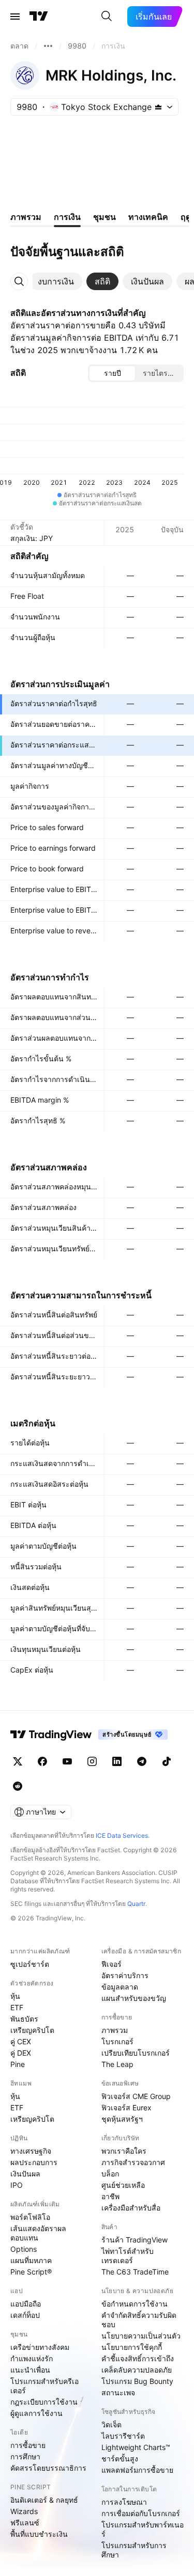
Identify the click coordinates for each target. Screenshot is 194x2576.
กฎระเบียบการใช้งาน (44, 2402)
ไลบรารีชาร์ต (123, 2436)
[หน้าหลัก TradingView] (39, 17)
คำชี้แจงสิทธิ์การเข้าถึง (138, 2358)
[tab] (56, 281)
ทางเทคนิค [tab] (148, 217)
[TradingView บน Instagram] (92, 1761)
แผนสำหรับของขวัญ (134, 1998)
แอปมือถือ (26, 2304)
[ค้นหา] (107, 17)
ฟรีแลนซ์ (25, 2523)
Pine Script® (31, 2272)
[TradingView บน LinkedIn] (117, 1761)
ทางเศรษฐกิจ (31, 2151)
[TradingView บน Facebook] (42, 1761)
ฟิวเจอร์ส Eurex (126, 2108)
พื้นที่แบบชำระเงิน (39, 2534)
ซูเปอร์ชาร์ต (30, 1964)
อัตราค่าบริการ (125, 1975)
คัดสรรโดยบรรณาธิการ (48, 2468)
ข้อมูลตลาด (120, 1987)
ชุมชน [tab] (105, 217)
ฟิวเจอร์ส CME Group (136, 2096)
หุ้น (15, 1996)
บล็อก (110, 2174)
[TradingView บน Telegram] (142, 1761)
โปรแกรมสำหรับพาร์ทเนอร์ (143, 2529)
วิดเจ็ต (111, 2424)
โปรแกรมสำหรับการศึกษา (134, 2550)
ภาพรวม (115, 2030)
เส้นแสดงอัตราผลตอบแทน (38, 2233)
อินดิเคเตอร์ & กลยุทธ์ (44, 2500)
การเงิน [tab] (67, 217)
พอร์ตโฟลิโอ (30, 2217)
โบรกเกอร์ (117, 2041)
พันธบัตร (24, 2019)
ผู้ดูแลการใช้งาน (36, 2413)
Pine (18, 2064)
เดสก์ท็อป (25, 2315)
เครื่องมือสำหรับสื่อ (131, 2208)
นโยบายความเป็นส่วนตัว (141, 2336)
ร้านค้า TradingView (135, 2240)
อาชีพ (110, 2196)
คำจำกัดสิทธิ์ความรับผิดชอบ (139, 2320)
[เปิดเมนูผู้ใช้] (15, 17)
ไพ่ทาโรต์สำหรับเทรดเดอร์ (128, 2256)
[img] (158, 107)
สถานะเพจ (118, 2392)
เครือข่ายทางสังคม (40, 2347)
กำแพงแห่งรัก (32, 2358)
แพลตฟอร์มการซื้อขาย (137, 2470)
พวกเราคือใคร (124, 2151)
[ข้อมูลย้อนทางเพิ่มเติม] (48, 46)
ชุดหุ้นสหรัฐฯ (122, 2119)
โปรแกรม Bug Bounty (137, 2381)
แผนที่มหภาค (31, 2260)
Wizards (24, 2511)
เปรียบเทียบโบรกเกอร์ (136, 2053)
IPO (17, 2185)
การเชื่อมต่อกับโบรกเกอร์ (141, 2513)
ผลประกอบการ (34, 2162)
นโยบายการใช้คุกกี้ (132, 2347)
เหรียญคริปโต (32, 2030)
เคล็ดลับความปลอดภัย (137, 2370)
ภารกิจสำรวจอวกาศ (133, 2162)
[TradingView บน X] (18, 1761)
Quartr (136, 1904)
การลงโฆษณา (124, 2502)
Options (24, 2249)
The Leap (117, 2064)
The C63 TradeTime (135, 2272)
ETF (17, 2007)
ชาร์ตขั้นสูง (120, 2459)
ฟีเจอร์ (111, 1964)
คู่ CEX (21, 2041)
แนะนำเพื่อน (30, 2370)
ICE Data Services (122, 1835)
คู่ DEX (21, 2053)
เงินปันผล (25, 2174)
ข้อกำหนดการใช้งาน (135, 2304)
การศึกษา (25, 2456)
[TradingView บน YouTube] (67, 1761)
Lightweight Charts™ (136, 2447)
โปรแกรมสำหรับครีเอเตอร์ (44, 2386)
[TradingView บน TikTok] (167, 1761)
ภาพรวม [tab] (26, 217)
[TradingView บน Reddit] (18, 1786)
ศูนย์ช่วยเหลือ (123, 2185)
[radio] (112, 373)
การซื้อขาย (28, 2445)
